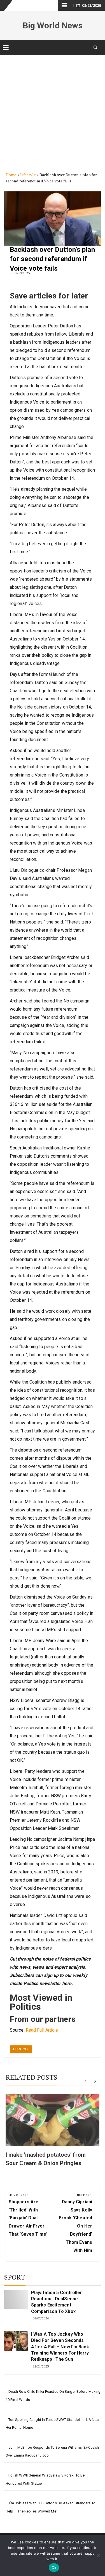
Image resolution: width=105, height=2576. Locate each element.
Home (11, 175)
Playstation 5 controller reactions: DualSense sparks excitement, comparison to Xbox (57, 2302)
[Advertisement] (53, 109)
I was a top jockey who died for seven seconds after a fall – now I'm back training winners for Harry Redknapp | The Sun (60, 2347)
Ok (54, 2568)
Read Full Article (42, 2030)
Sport (15, 2277)
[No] (98, 2555)
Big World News (53, 25)
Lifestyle (28, 175)
